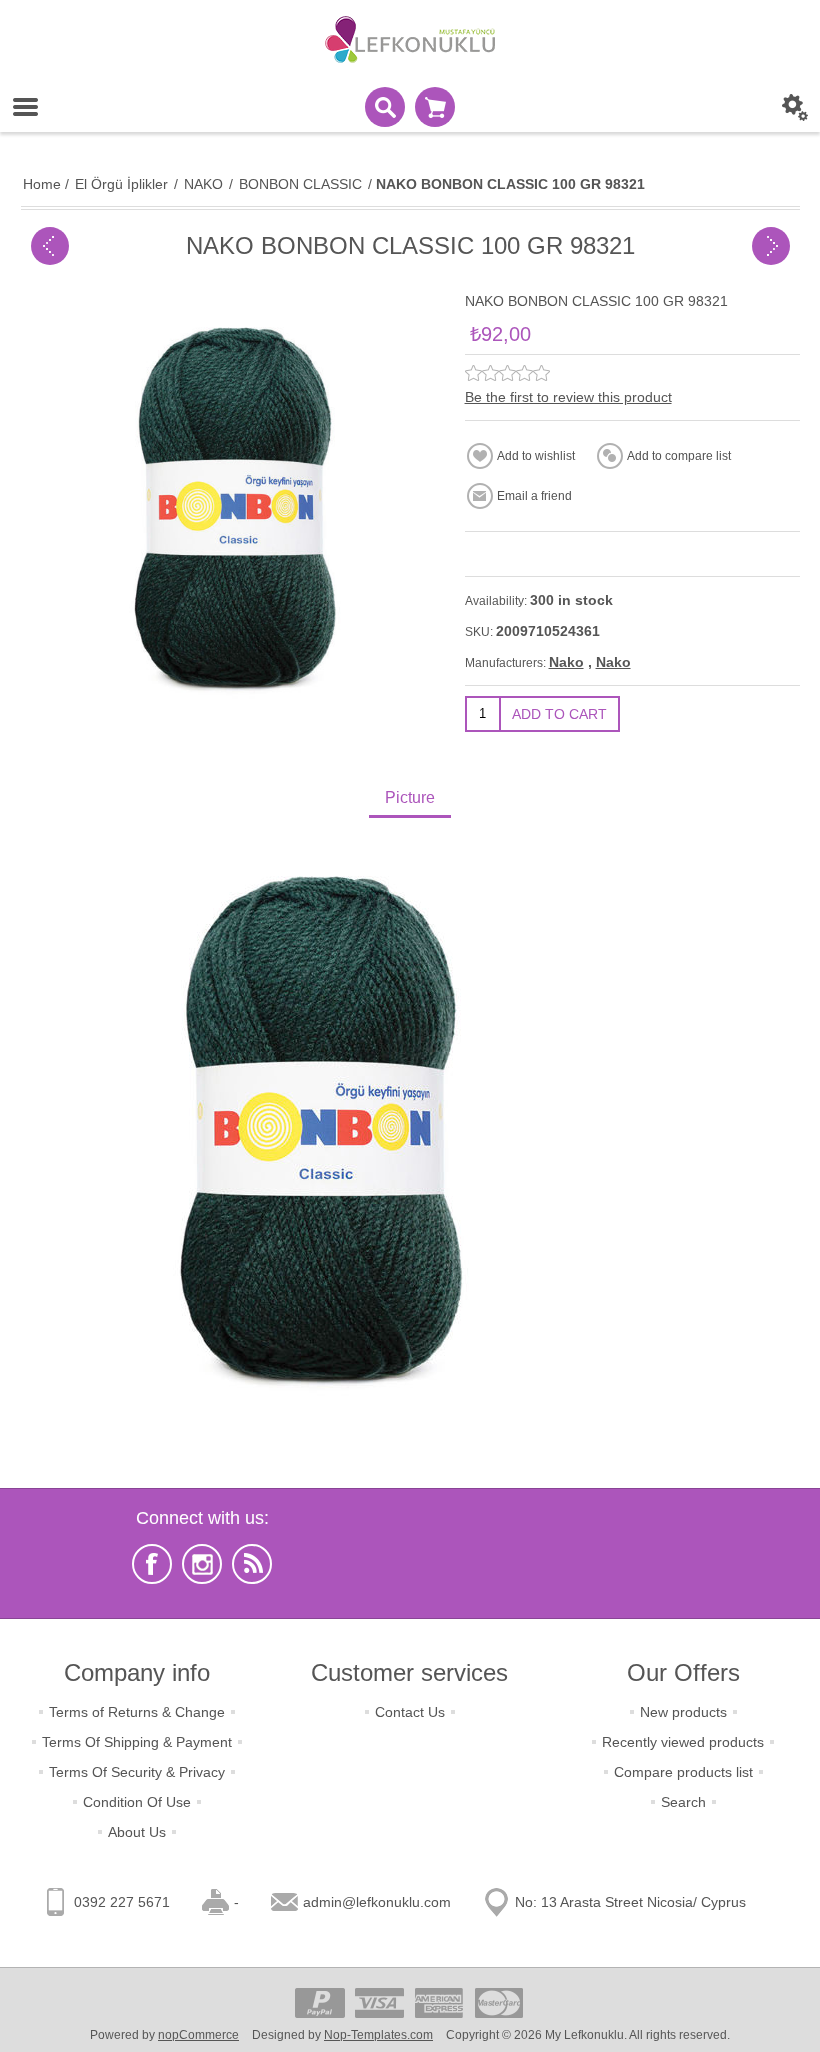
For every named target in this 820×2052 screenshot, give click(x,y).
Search (683, 1802)
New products (683, 1712)
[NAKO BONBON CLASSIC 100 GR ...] (50, 246)
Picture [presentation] (410, 797)
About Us (137, 1832)
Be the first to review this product (568, 397)
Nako (566, 662)
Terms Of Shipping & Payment (137, 1742)
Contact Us (410, 1712)
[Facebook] (152, 1564)
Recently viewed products (683, 1742)
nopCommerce (198, 2035)
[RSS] (252, 1564)
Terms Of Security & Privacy (137, 1772)
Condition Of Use (137, 1802)
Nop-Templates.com (378, 2035)
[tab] (410, 799)
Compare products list (683, 1772)
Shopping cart (435, 107)
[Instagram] (202, 1564)
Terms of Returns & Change (137, 1712)
